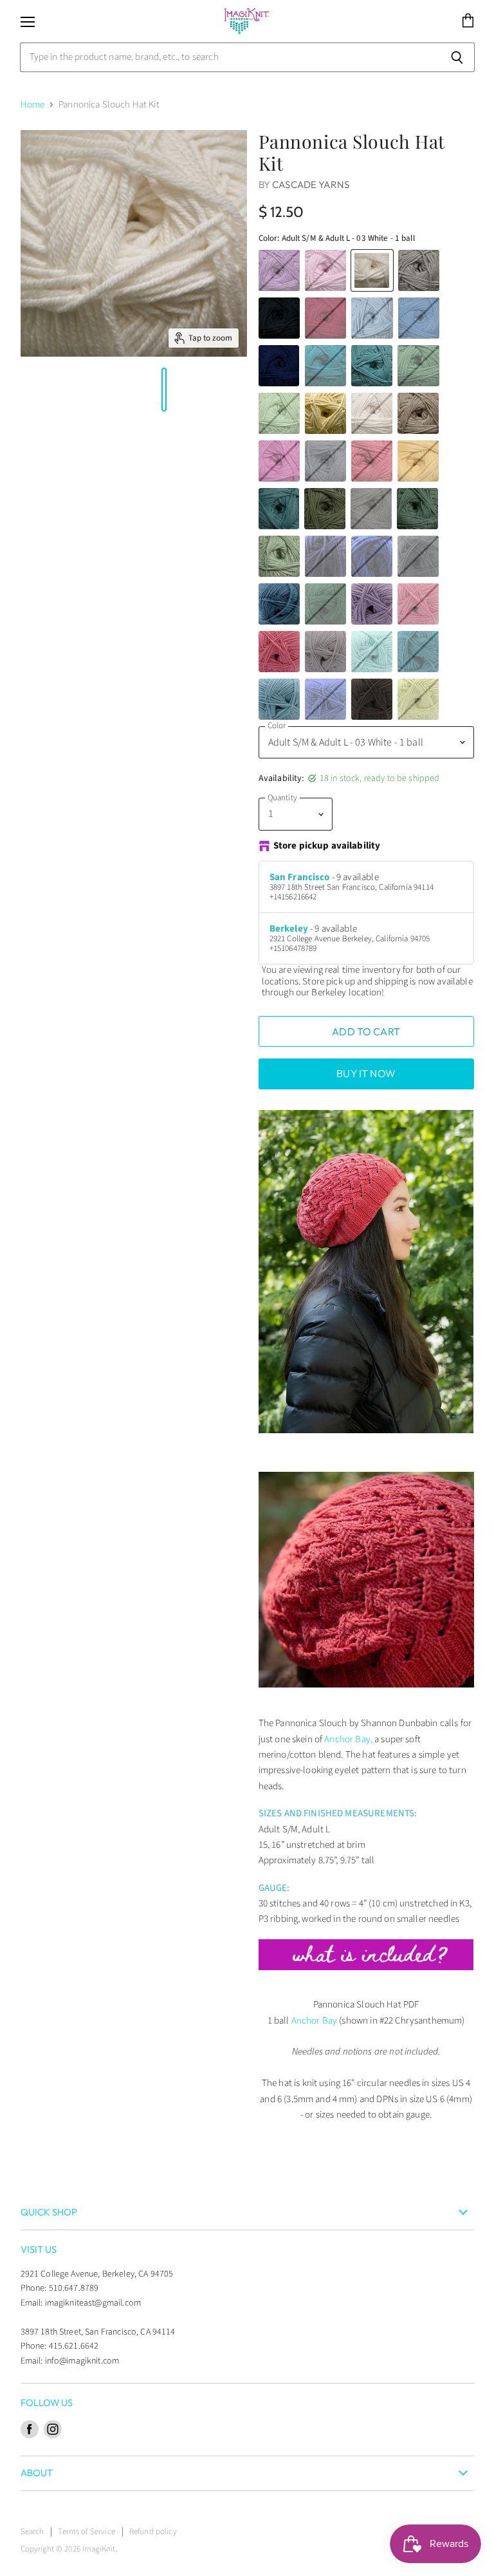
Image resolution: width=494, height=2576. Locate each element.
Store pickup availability (327, 846)
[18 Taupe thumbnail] (183, 390)
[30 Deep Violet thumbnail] (138, 390)
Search (32, 2532)
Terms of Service (86, 2532)
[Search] (458, 57)
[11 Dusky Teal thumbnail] (112, 390)
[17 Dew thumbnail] (66, 390)
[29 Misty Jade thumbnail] (79, 390)
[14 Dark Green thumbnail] (92, 390)
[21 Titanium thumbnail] (158, 390)
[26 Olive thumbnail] (86, 390)
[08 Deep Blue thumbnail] (125, 390)
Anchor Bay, (348, 1739)
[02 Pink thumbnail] (46, 390)
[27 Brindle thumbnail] (177, 390)
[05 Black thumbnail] (190, 390)
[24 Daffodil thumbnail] (59, 390)
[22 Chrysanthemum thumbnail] (33, 390)
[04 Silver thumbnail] (170, 390)
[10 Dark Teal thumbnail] (118, 390)
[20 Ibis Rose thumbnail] (40, 390)
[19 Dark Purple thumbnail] (203, 390)
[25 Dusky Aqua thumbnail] (105, 390)
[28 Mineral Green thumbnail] (98, 390)
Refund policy (153, 2532)
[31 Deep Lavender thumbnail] (131, 390)
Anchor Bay (315, 2021)
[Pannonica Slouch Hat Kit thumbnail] (21, 390)
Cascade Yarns (311, 184)
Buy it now (366, 1073)
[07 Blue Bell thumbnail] (151, 390)
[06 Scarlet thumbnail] (27, 390)
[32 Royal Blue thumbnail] (144, 390)
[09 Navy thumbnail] (197, 390)
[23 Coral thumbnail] (53, 390)
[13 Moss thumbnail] (73, 390)
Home (33, 105)
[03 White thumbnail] (164, 390)
